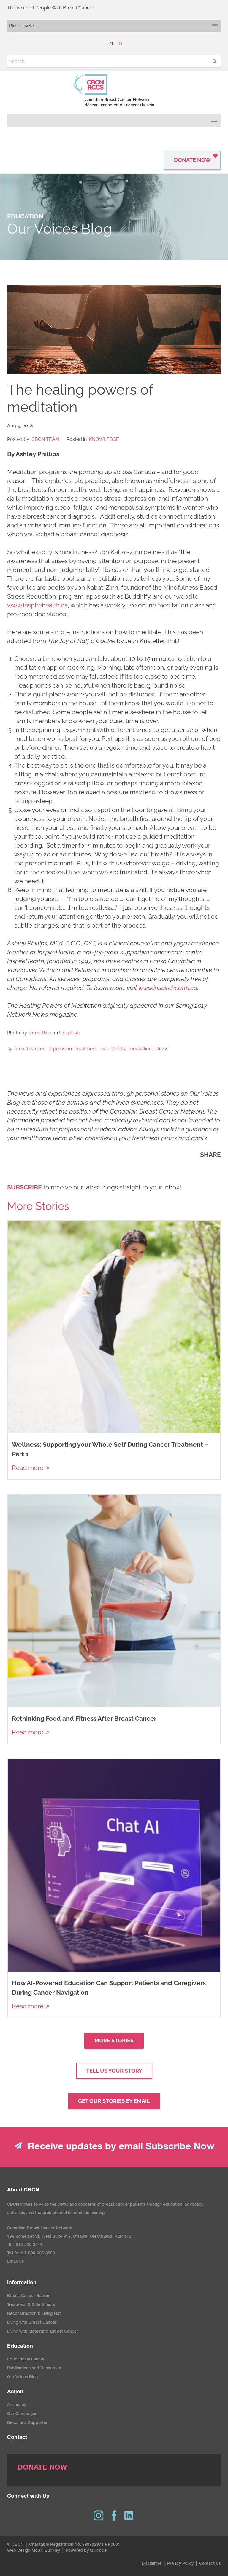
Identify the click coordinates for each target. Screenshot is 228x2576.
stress (162, 1049)
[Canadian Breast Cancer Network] (114, 90)
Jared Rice (40, 1033)
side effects (113, 1049)
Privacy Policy (180, 2564)
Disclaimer (152, 2564)
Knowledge (104, 439)
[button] (215, 61)
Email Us (15, 2262)
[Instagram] (99, 2516)
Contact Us (210, 2564)
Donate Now (192, 160)
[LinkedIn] (129, 2516)
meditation (140, 1049)
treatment (86, 1049)
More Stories (114, 2040)
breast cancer (29, 1049)
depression (60, 1049)
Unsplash (69, 1033)
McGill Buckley (46, 2551)
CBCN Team (45, 439)
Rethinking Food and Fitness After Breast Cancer (84, 1718)
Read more (28, 1468)
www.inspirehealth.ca (37, 605)
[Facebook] (114, 2516)
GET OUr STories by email (114, 2101)
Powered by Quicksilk (87, 2551)
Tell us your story (114, 2071)
